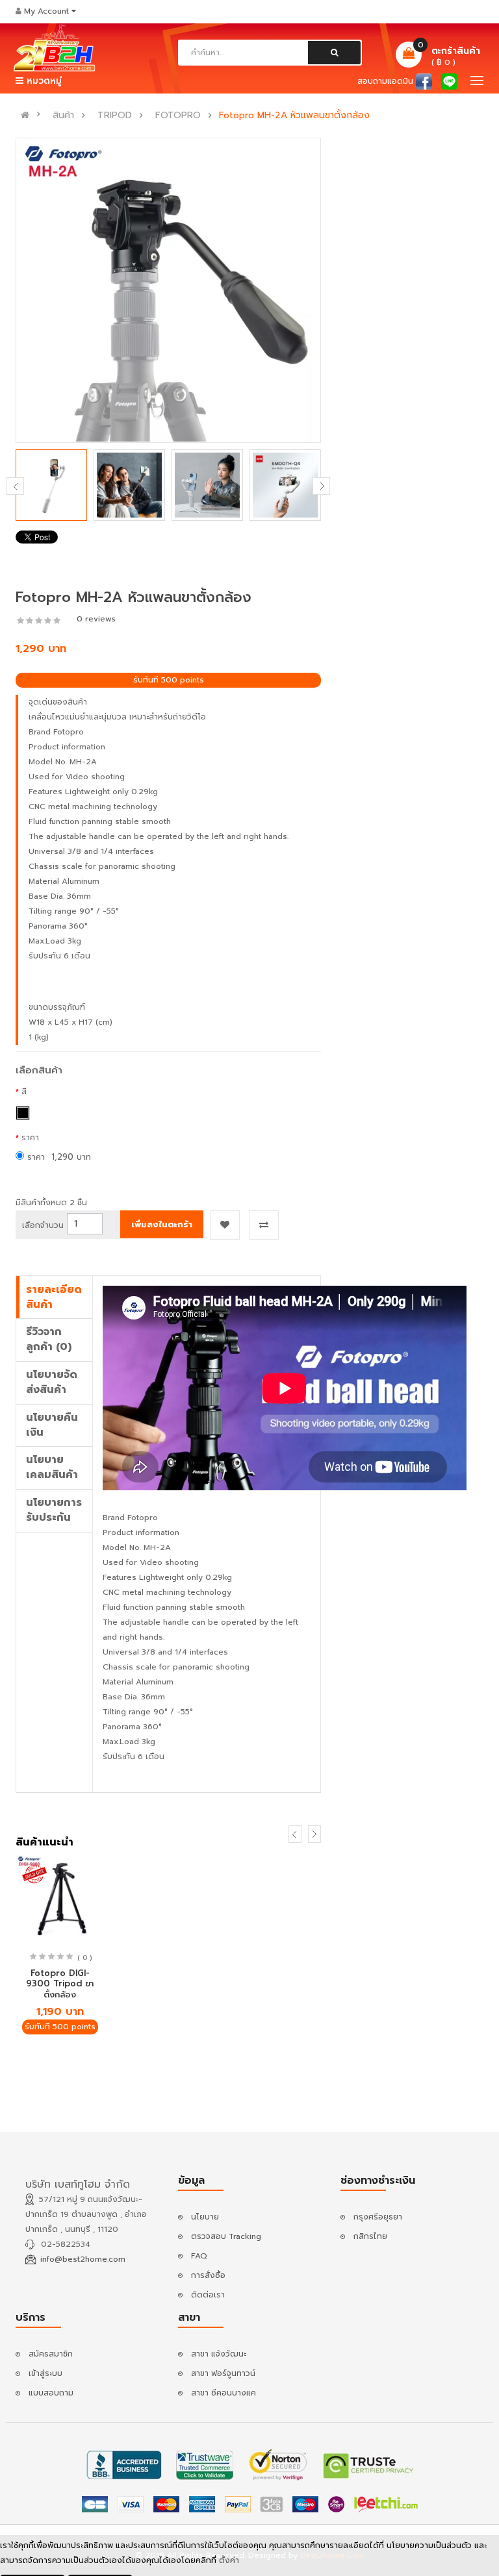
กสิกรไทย (370, 2236)
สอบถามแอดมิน (385, 81)
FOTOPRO (178, 116)
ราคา (30, 1138)
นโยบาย (205, 2217)
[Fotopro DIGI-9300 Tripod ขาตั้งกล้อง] (60, 1899)
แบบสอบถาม (51, 2393)
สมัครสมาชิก (51, 2354)
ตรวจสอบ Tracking (226, 2236)
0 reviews (96, 619)
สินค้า (63, 116)
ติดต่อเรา (208, 2295)
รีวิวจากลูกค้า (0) (49, 1339)
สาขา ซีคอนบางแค (224, 2393)
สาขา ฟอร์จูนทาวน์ (223, 2373)
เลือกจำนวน (43, 1225)
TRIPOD (115, 116)
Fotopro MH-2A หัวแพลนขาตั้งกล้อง (294, 116)
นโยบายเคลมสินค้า (52, 1467)
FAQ (199, 2256)
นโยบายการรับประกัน (54, 1510)
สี (24, 1092)
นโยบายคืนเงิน (52, 1425)
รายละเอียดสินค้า (54, 1297)
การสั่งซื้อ (208, 2275)
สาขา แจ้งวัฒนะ (219, 2354)
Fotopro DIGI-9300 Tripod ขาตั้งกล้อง (60, 1984)
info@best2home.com (83, 2259)
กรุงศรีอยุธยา (378, 2217)
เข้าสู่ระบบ (45, 2373)
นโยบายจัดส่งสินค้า (52, 1382)
